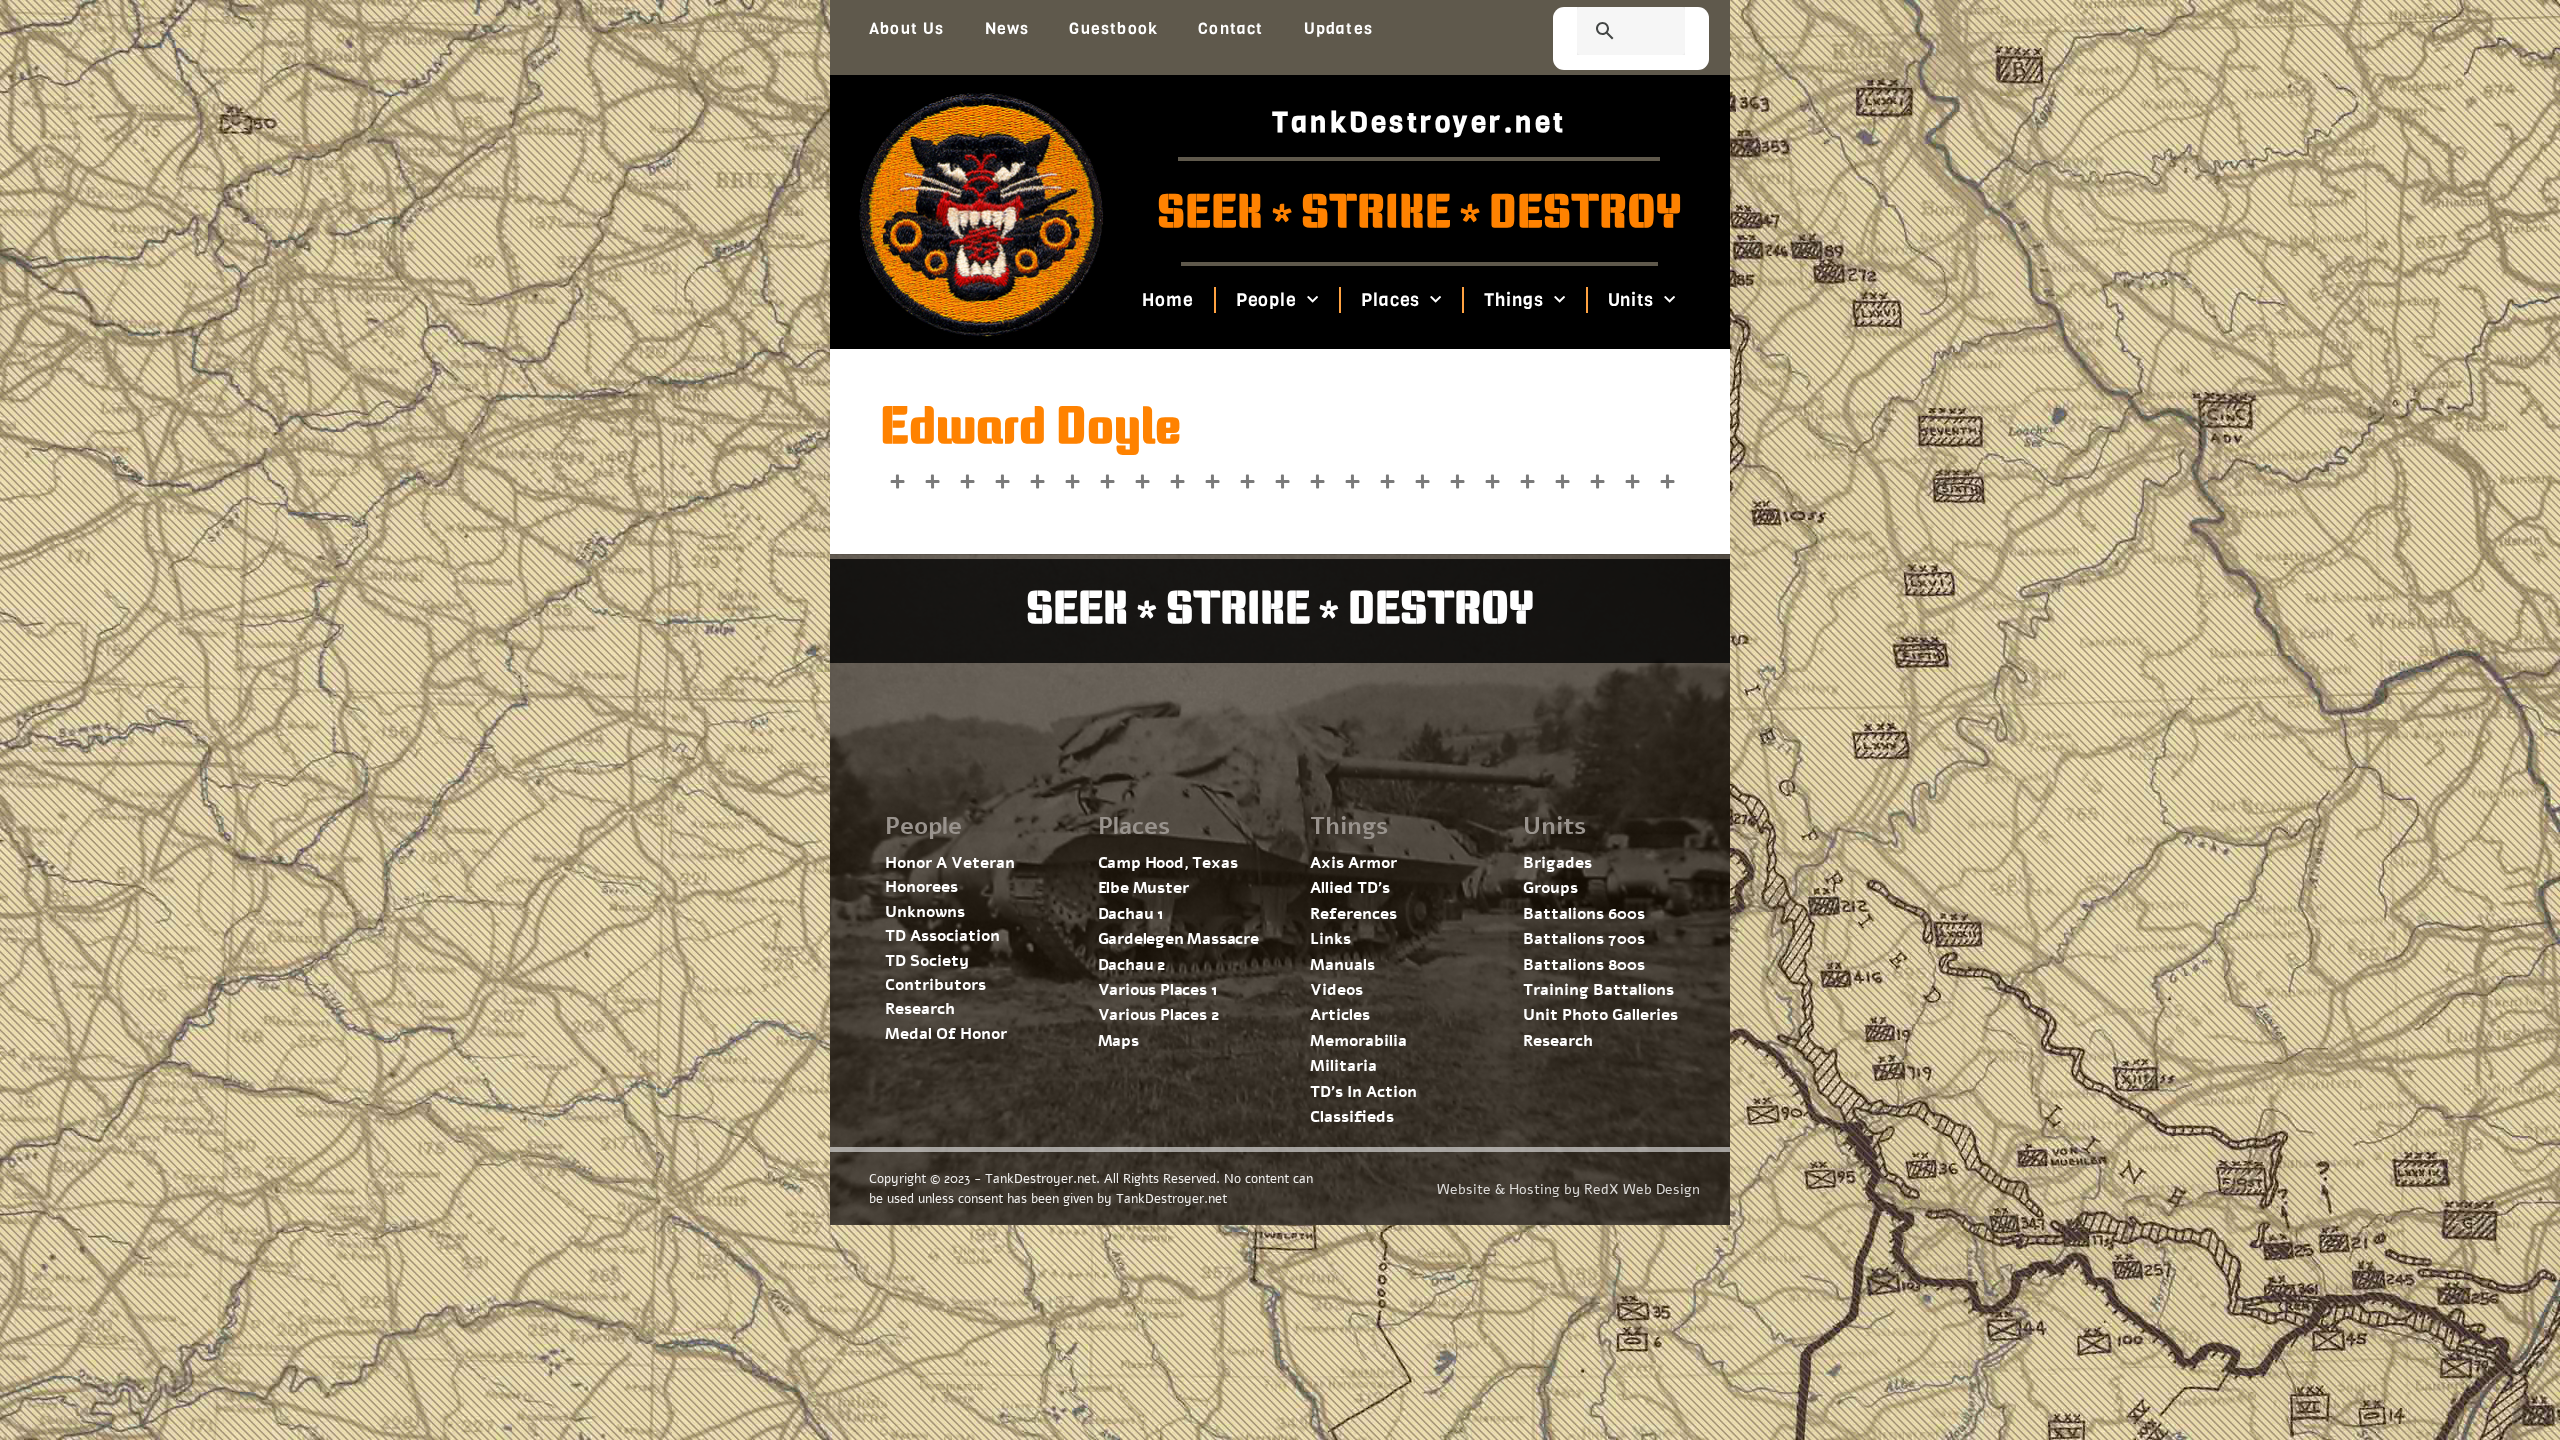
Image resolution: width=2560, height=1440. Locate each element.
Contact (1230, 28)
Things (1513, 300)
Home (1168, 300)
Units (1630, 300)
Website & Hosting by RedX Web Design (1568, 1189)
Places (1390, 300)
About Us (907, 28)
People (1265, 300)
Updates (1338, 28)
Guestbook (1113, 28)
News (1007, 28)
